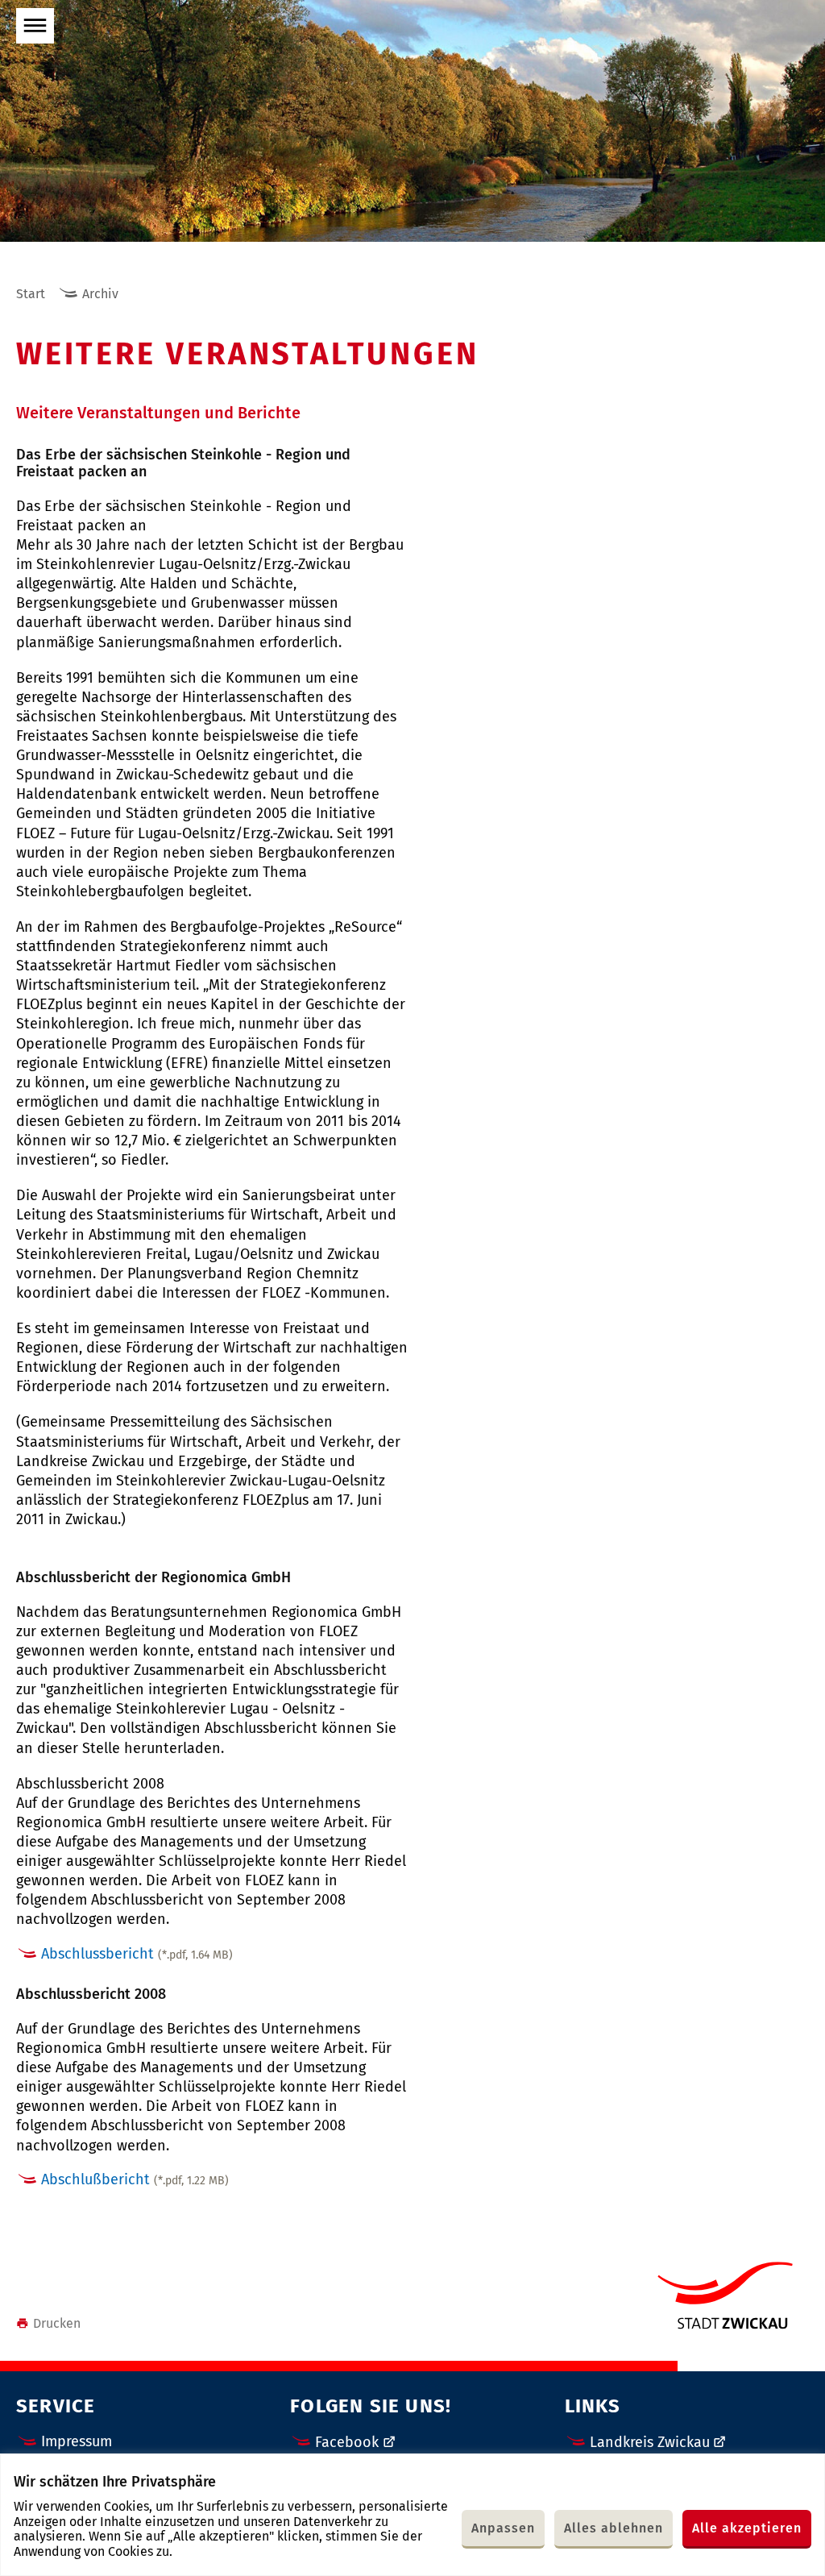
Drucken (57, 2323)
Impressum (77, 2441)
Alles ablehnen (614, 2528)
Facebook (347, 2442)
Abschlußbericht (135, 2179)
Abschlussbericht (137, 1954)
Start (31, 294)
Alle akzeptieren (747, 2528)
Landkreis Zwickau (650, 2442)
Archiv (100, 294)
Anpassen (503, 2528)
